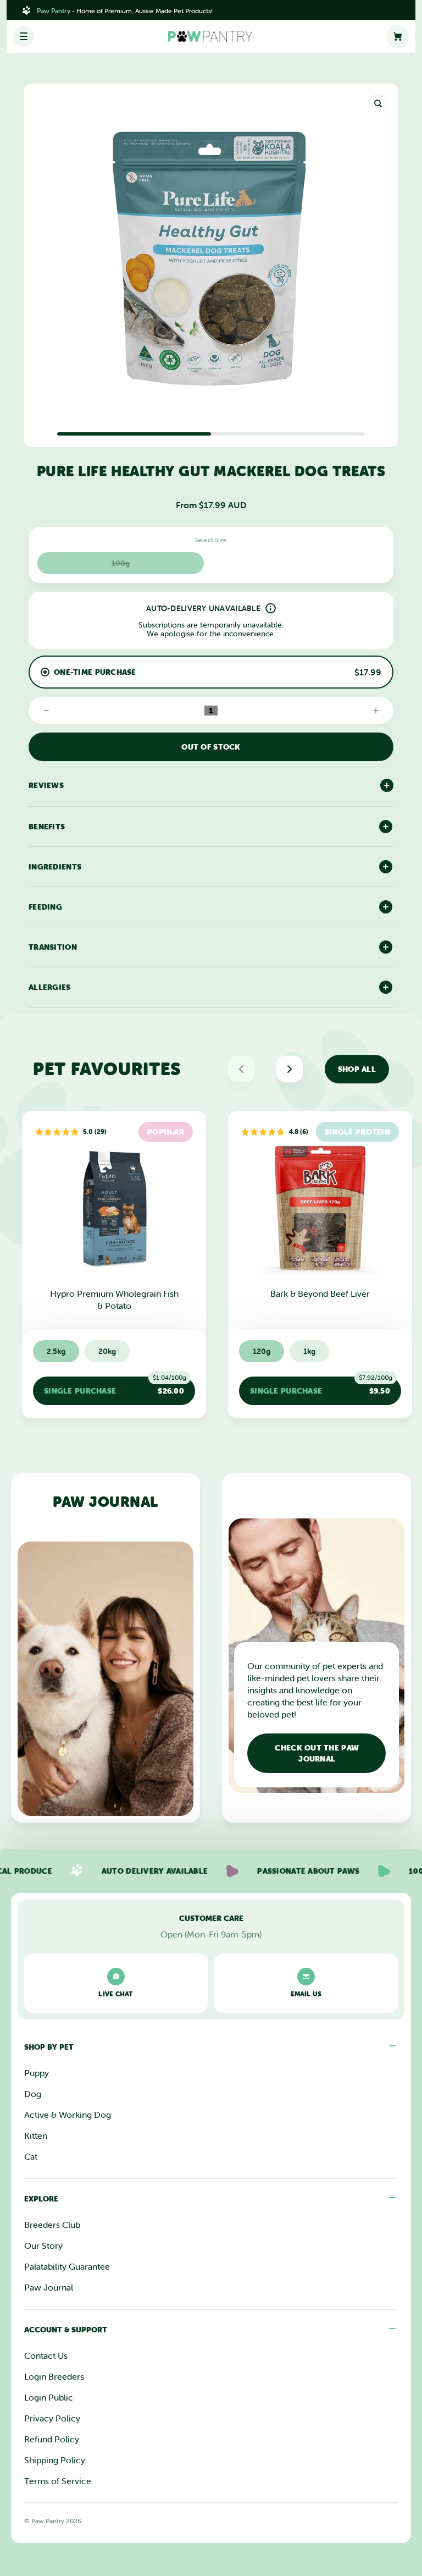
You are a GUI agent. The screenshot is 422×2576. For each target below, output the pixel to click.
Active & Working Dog (68, 2115)
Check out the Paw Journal (317, 1753)
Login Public (49, 2397)
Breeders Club (52, 2225)
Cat (31, 2156)
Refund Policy (52, 2439)
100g (121, 563)
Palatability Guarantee (67, 2266)
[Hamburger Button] (24, 36)
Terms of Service (58, 2481)
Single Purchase (115, 1386)
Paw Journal (49, 2287)
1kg (309, 1351)
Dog (33, 2094)
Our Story (43, 2245)
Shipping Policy (55, 2460)
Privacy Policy (52, 2418)
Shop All (357, 1069)
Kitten (36, 2135)
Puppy (37, 2073)
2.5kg (56, 1351)
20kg (107, 1351)
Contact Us (46, 2355)
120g (262, 1351)
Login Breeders (54, 2376)
